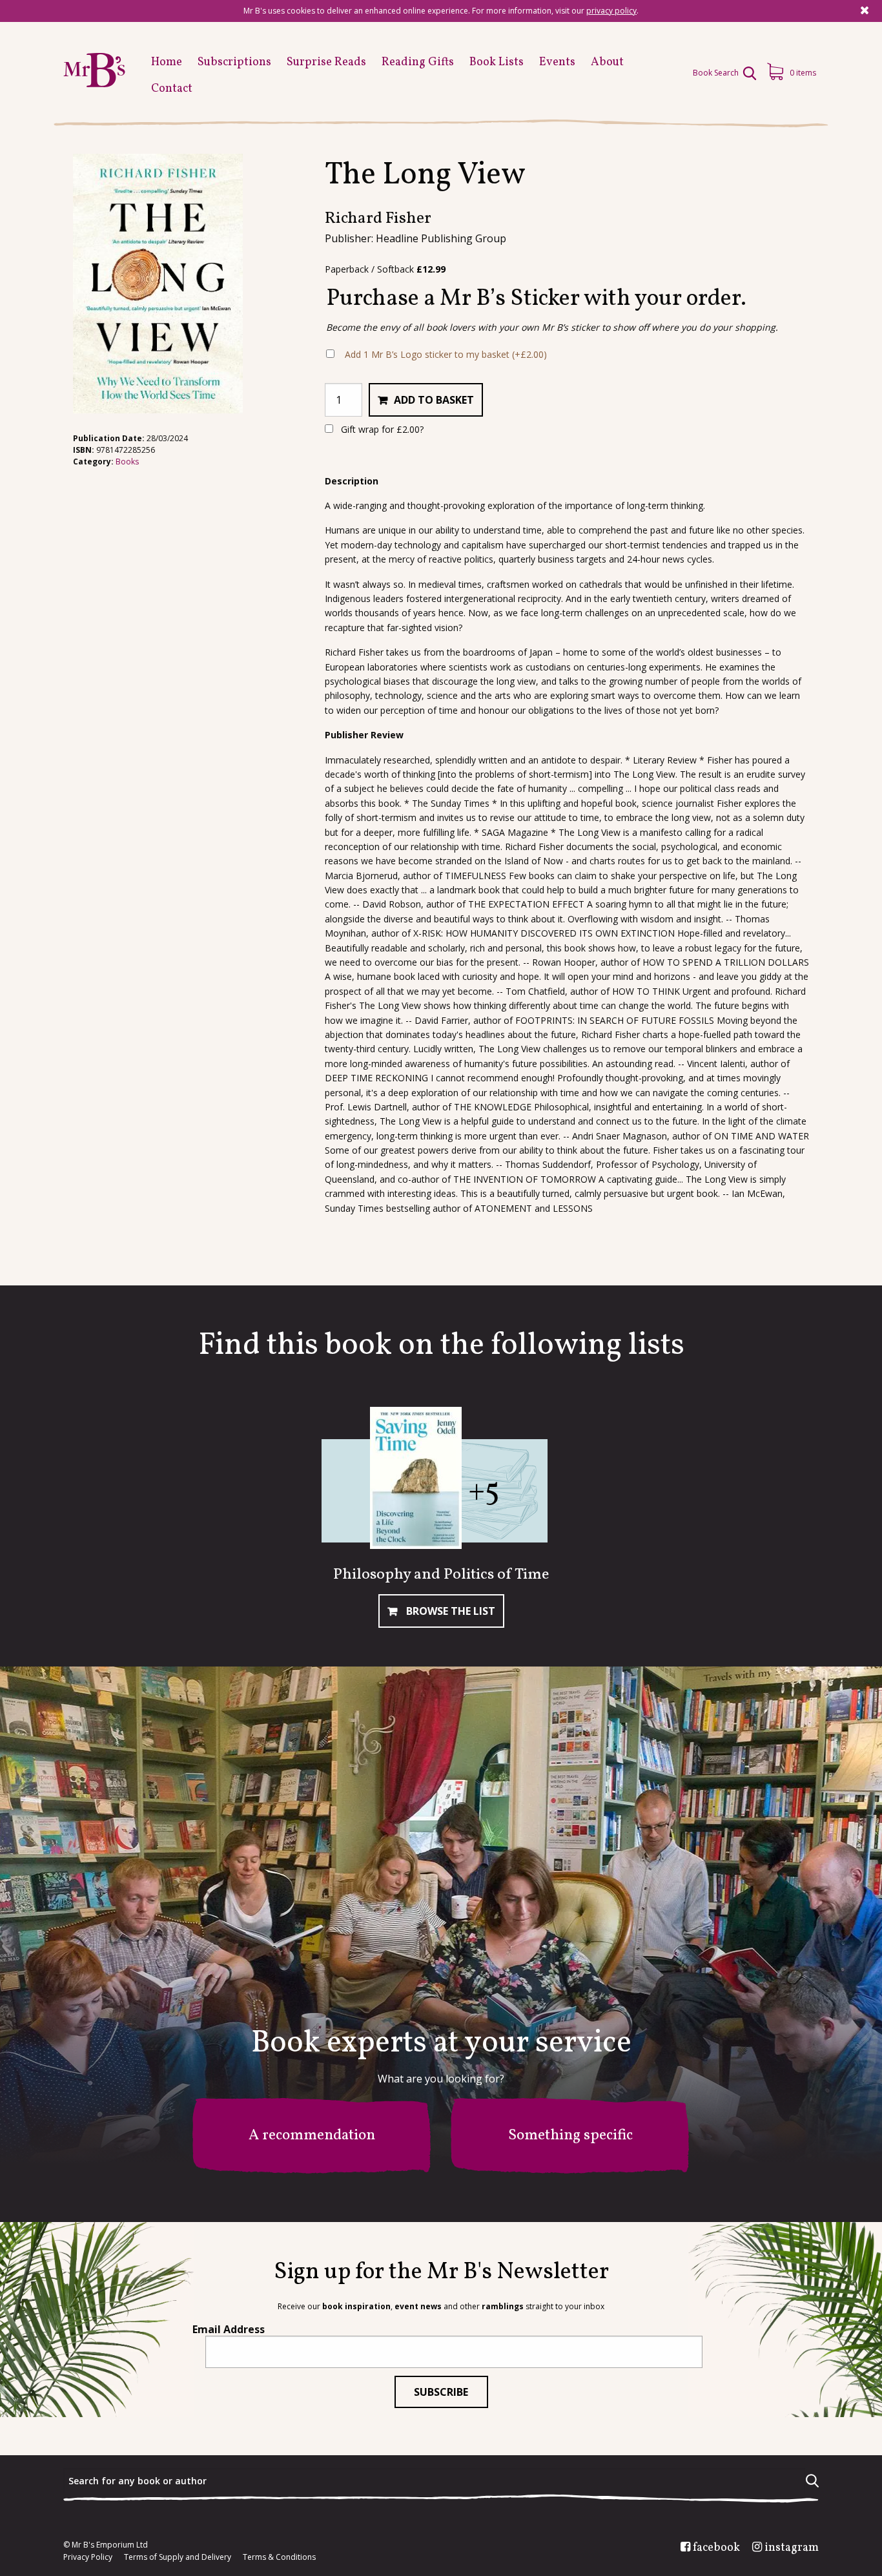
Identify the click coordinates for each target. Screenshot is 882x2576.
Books (127, 462)
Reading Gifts (418, 62)
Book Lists (497, 62)
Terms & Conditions (279, 2557)
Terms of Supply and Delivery (178, 2557)
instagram (792, 2548)
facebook (716, 2548)
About (607, 62)
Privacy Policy (88, 2557)
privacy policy (611, 11)
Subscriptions (234, 62)
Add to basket (434, 400)
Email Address (229, 2329)
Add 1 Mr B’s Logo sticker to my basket (446, 354)
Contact (172, 89)
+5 (484, 1492)
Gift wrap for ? (381, 429)
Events (557, 62)
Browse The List (449, 1611)
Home (167, 62)
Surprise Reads (326, 62)
